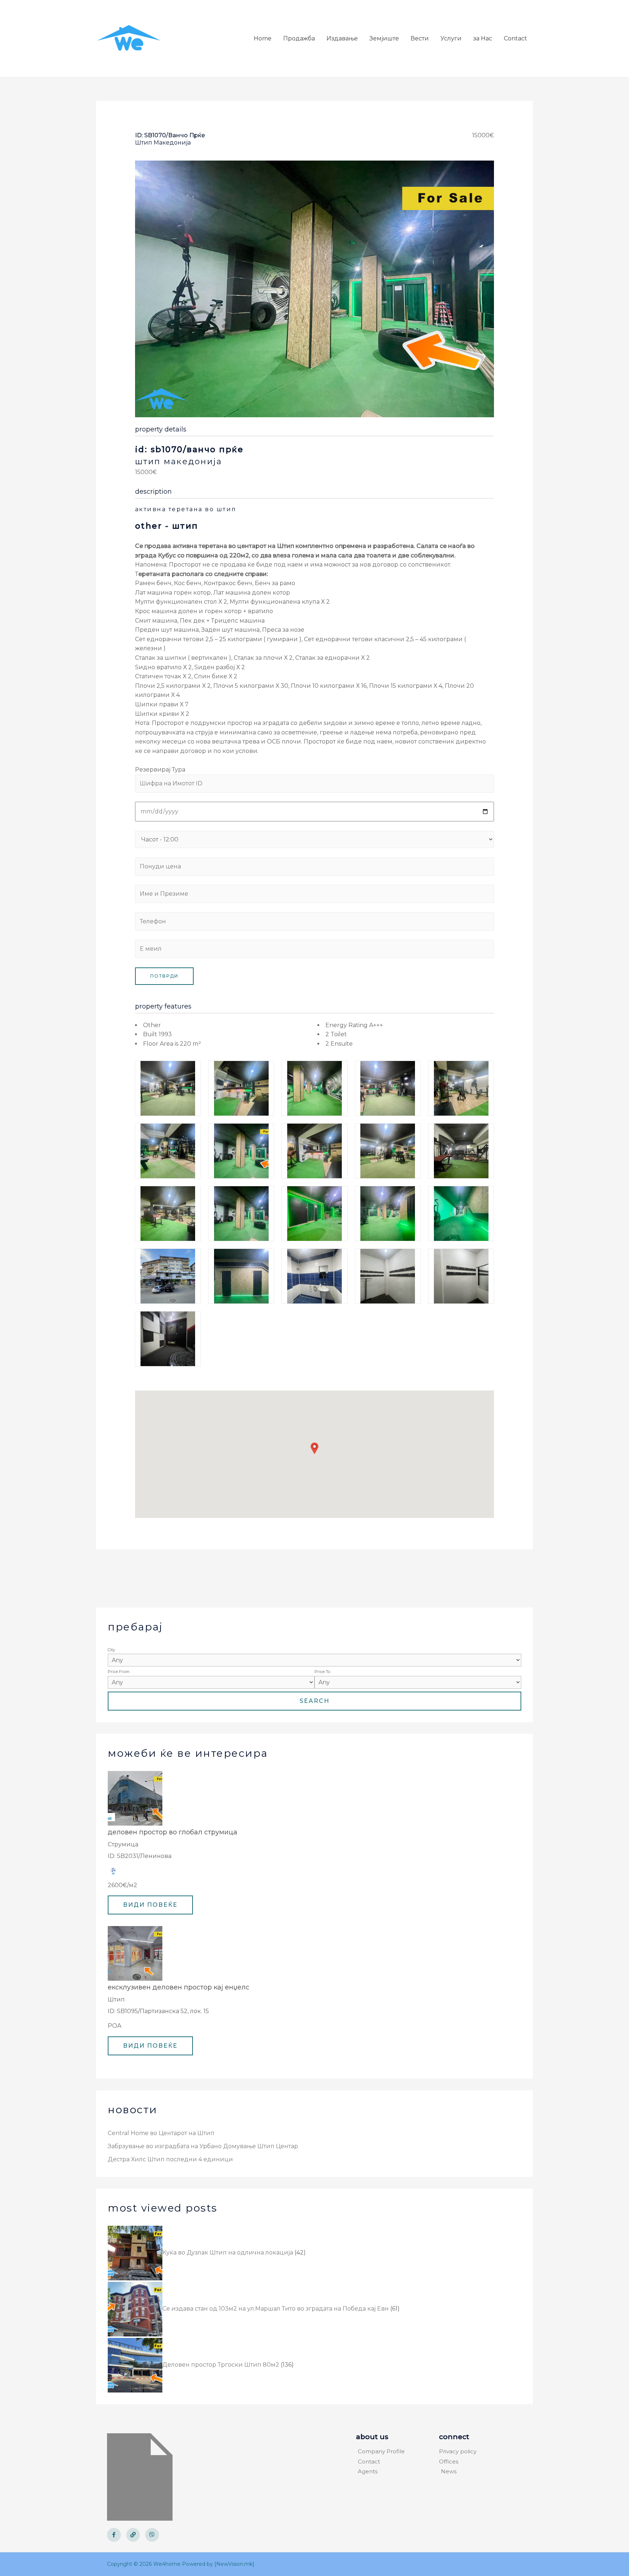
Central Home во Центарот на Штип (161, 2133)
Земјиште (384, 38)
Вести (420, 38)
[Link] (133, 2535)
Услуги (451, 38)
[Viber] (152, 2535)
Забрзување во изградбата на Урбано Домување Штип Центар (203, 2146)
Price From (119, 1672)
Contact (515, 38)
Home (263, 38)
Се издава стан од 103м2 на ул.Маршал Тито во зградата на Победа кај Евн (276, 2309)
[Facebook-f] (114, 2535)
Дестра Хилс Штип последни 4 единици (170, 2159)
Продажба (299, 38)
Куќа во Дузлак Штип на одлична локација (228, 2252)
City (111, 1650)
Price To (322, 1672)
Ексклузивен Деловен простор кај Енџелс (179, 1987)
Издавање (342, 38)
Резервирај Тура (160, 770)
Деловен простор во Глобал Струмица (173, 1832)
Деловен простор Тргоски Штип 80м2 (221, 2365)
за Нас (483, 38)
